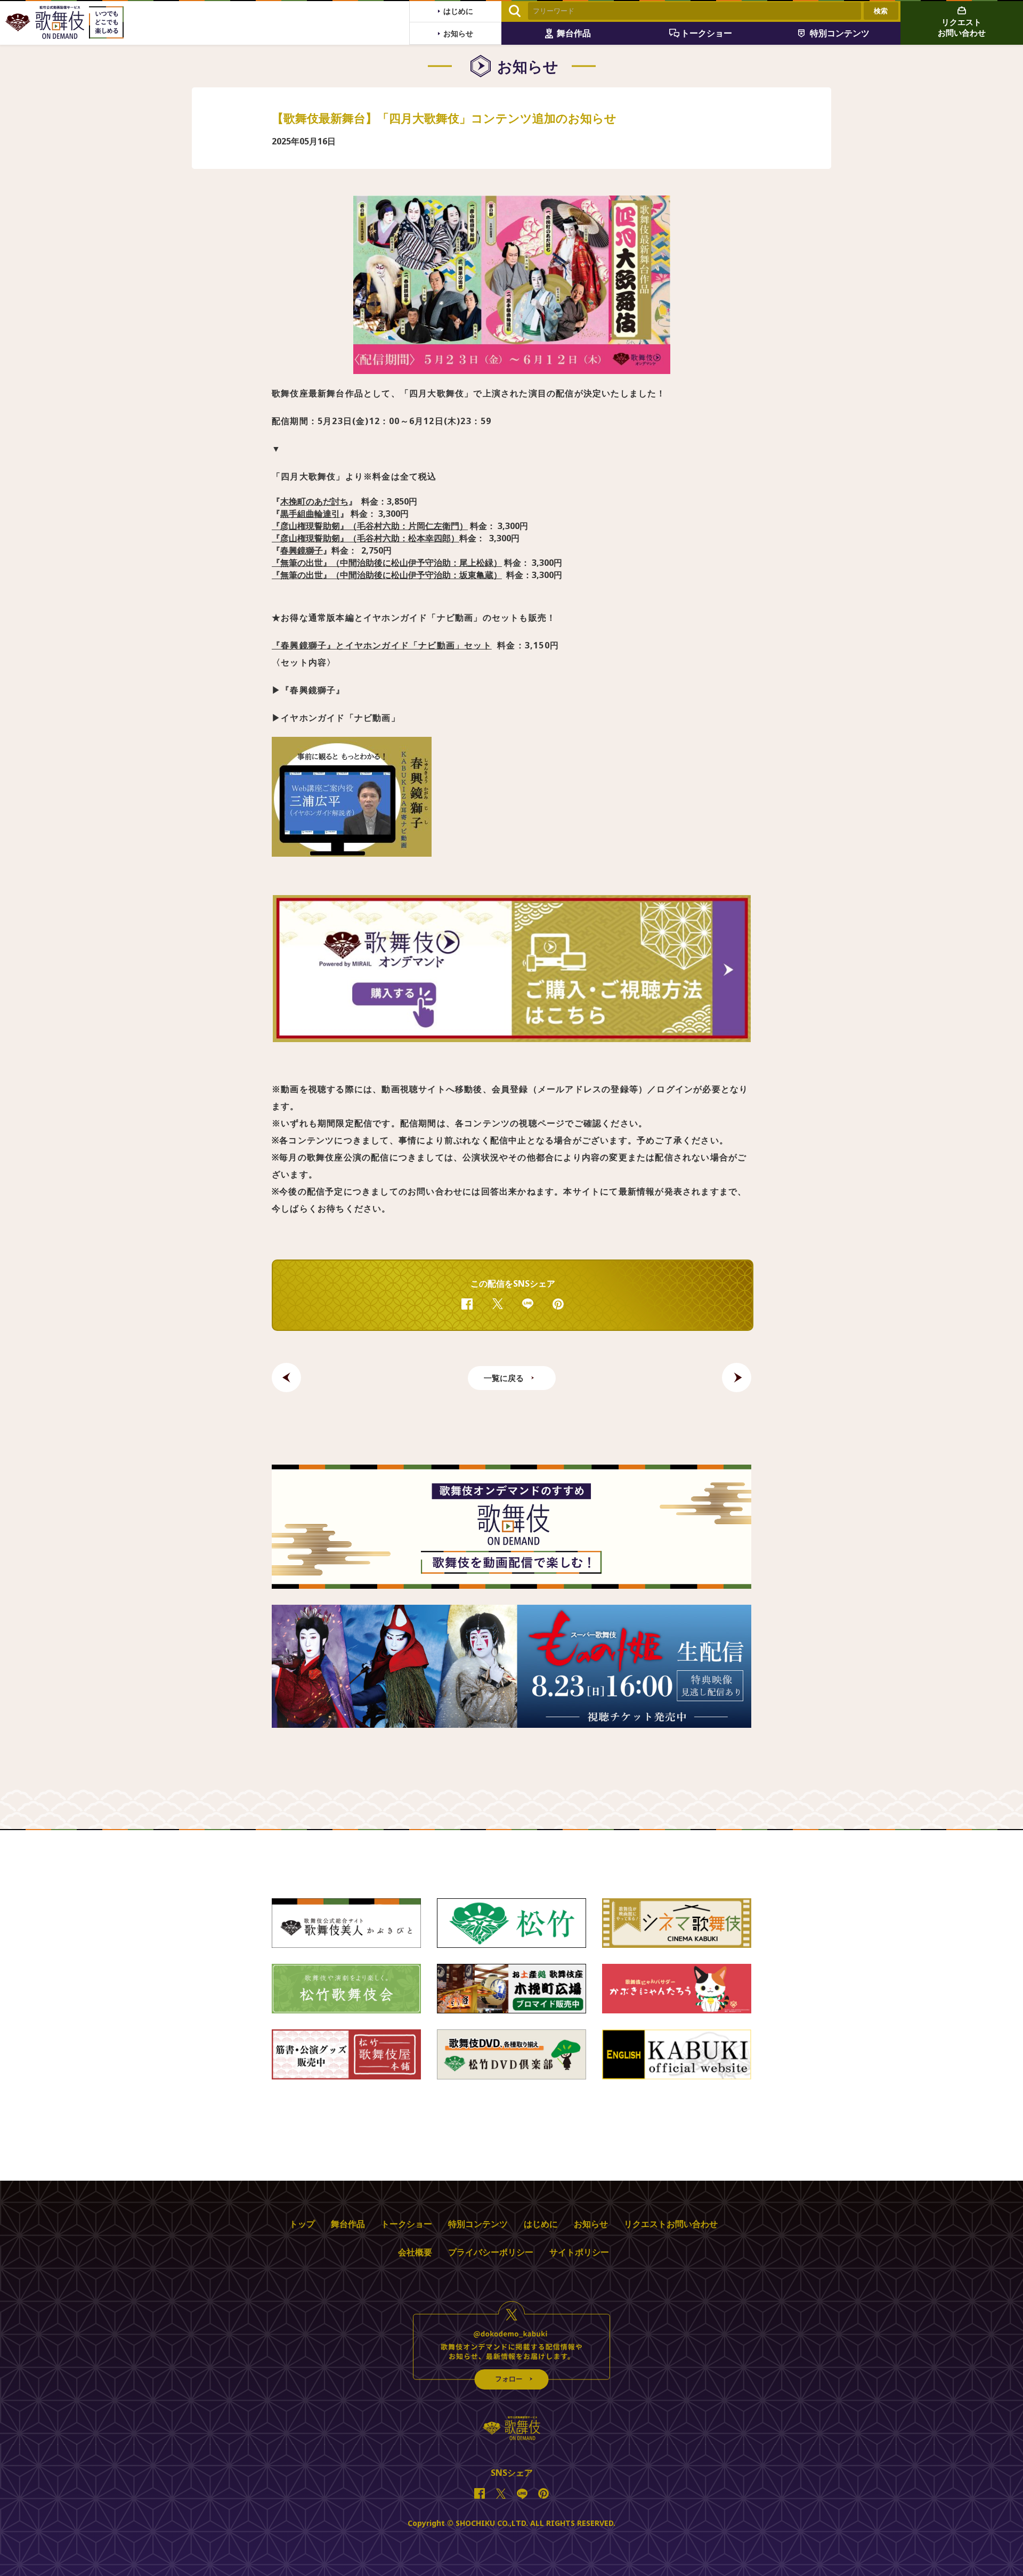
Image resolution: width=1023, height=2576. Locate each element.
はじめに (541, 2224)
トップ (302, 2224)
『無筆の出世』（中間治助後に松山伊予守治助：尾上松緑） (387, 563)
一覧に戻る (504, 1378)
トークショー (407, 2224)
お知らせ (591, 2224)
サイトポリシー (579, 2252)
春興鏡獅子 (302, 550)
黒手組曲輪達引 (310, 514)
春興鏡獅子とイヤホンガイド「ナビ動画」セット (382, 645)
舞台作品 (348, 2224)
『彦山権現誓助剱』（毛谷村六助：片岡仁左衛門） (370, 526)
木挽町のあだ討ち (314, 501)
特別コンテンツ (478, 2224)
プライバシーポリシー (491, 2252)
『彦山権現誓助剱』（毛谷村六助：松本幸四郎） (366, 538)
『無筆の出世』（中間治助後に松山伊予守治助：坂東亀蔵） (387, 575)
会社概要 (415, 2252)
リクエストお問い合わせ (671, 2224)
